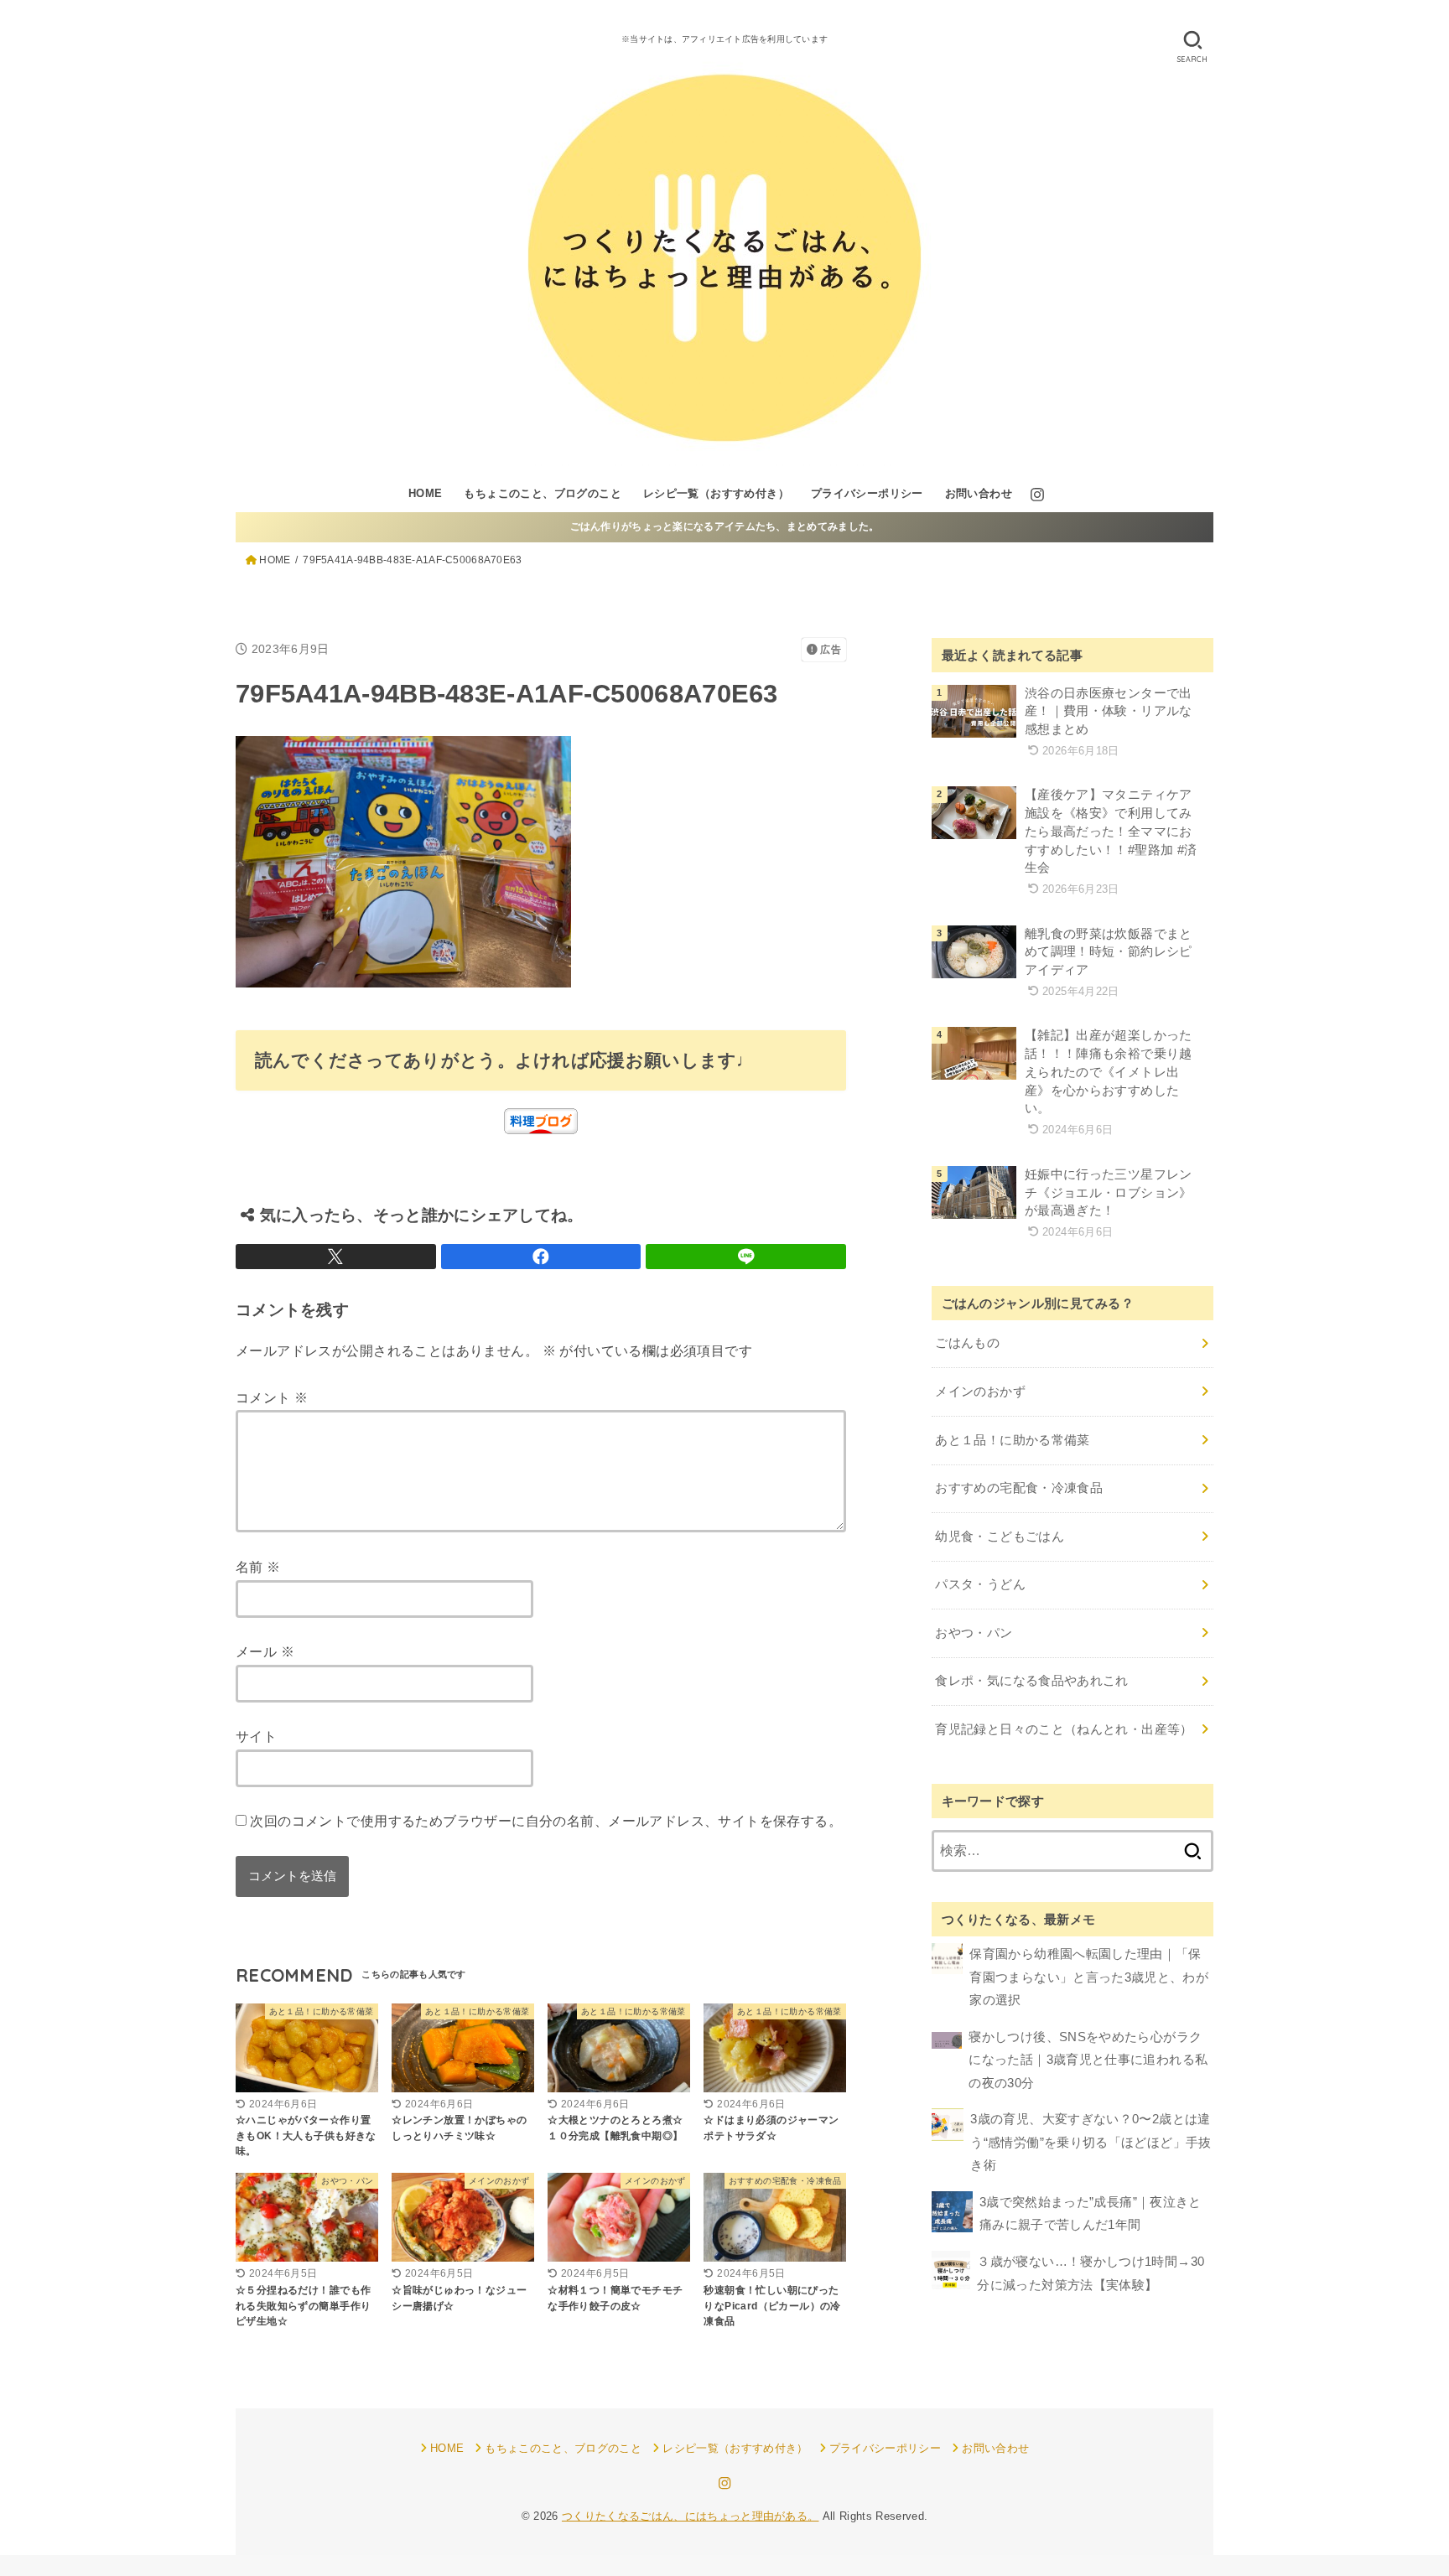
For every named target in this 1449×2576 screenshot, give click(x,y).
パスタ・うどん (980, 1584)
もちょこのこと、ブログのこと (543, 493)
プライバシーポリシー (867, 493)
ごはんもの (967, 1343)
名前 (258, 1567)
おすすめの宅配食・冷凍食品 (1019, 1488)
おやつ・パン (974, 1633)
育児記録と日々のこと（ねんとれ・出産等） (1064, 1729)
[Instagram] (1037, 495)
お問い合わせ (979, 493)
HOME (426, 493)
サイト (256, 1736)
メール (265, 1651)
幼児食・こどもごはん (1000, 1537)
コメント (272, 1397)
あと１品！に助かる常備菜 (1012, 1440)
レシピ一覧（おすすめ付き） (716, 493)
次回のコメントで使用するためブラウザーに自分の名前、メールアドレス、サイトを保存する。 (546, 1821)
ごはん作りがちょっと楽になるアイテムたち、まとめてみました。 (725, 526)
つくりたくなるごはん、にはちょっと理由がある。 (691, 2516)
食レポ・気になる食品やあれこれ (1031, 1681)
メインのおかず (980, 1392)
